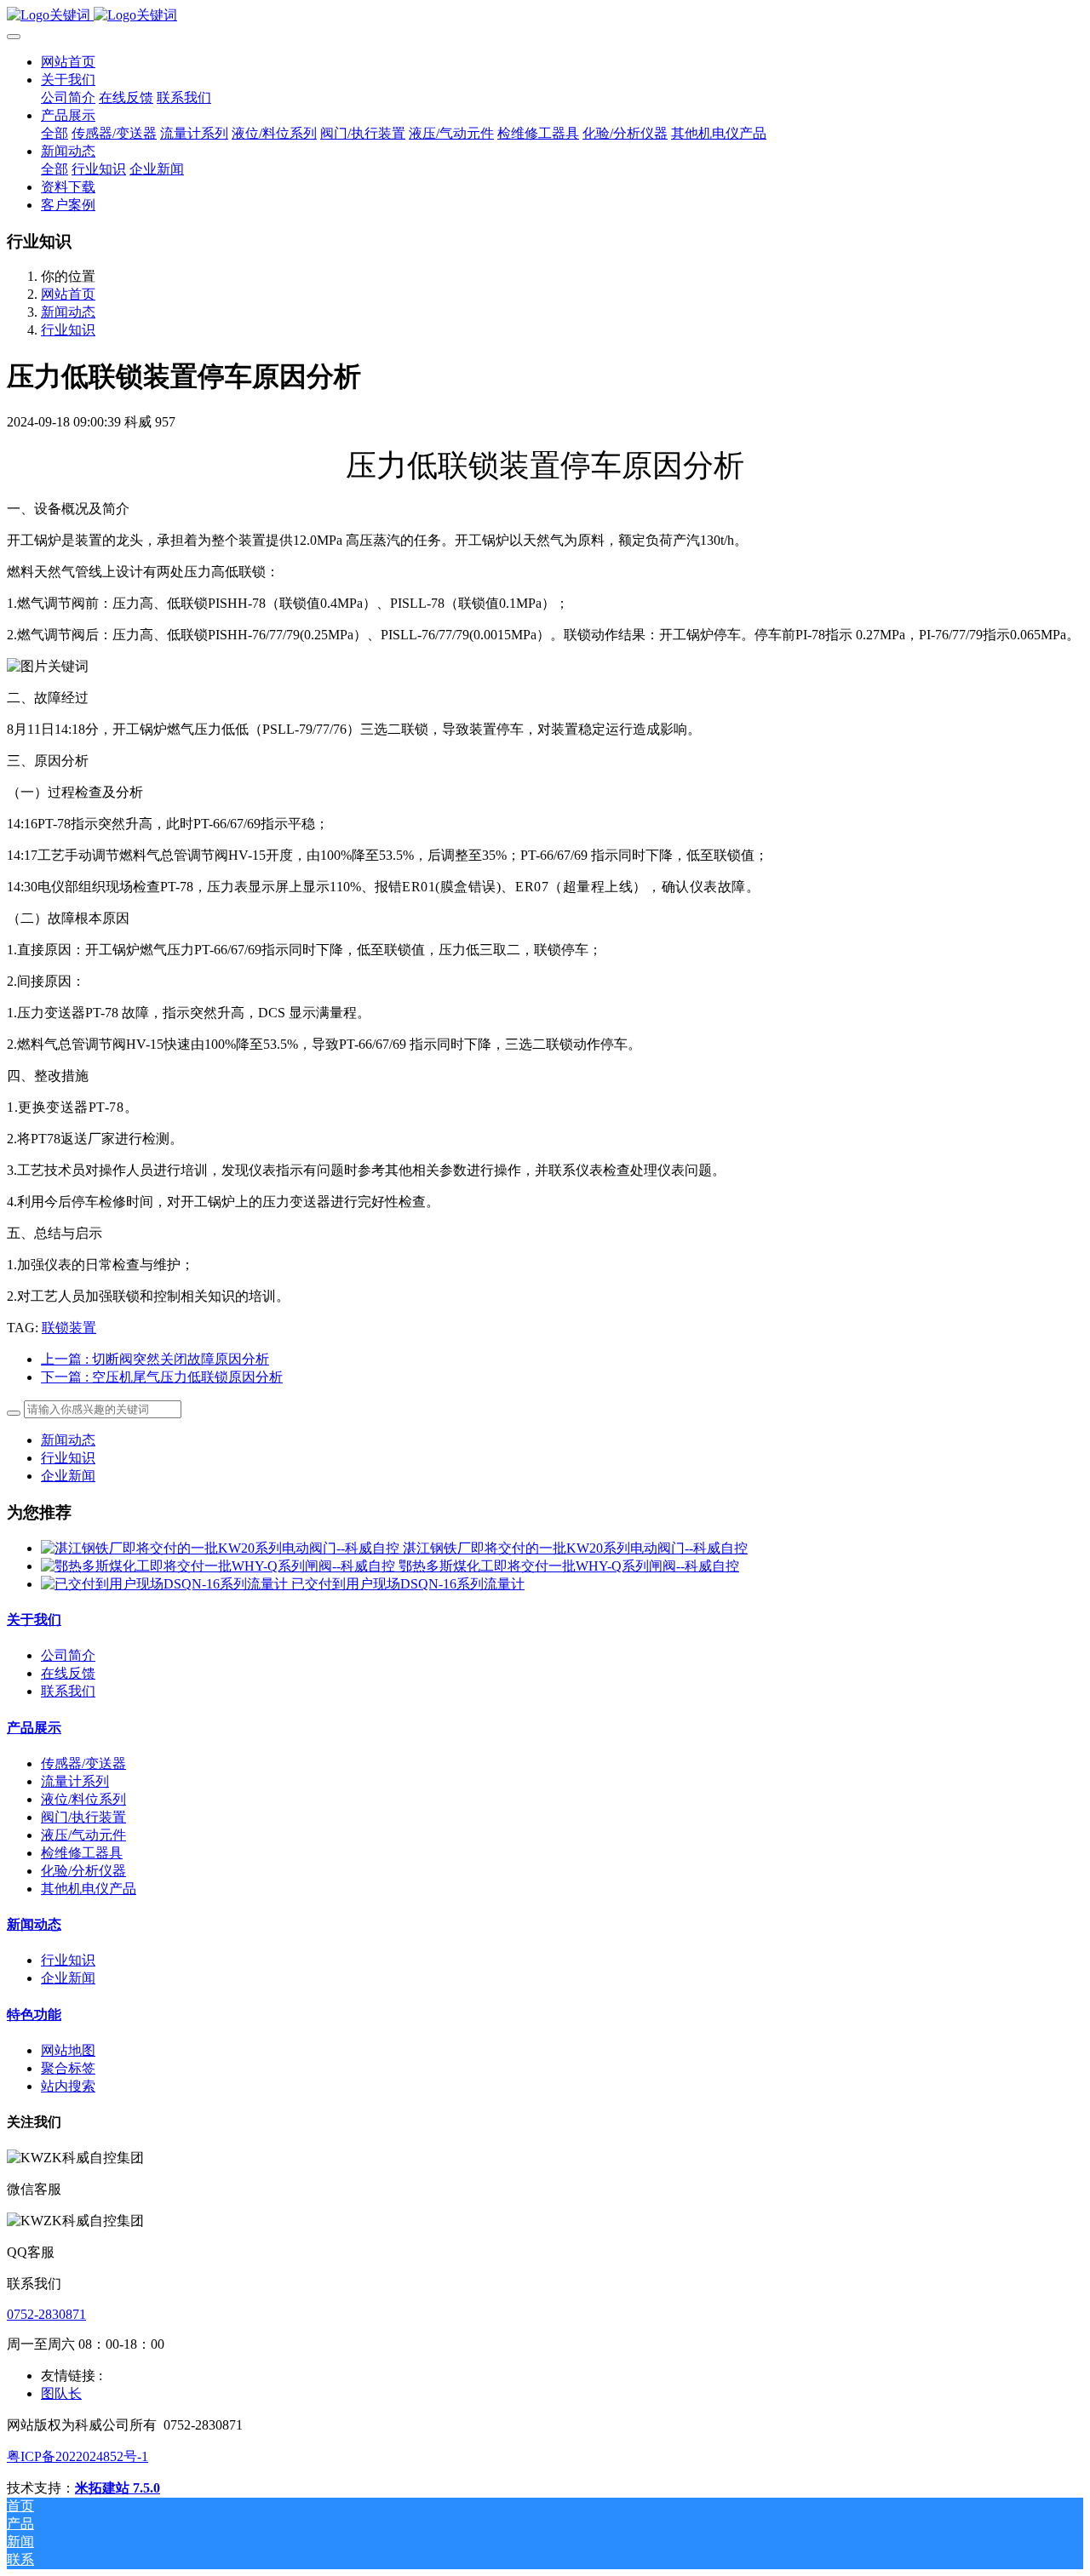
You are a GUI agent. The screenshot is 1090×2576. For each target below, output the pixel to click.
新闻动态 (68, 312)
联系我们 (68, 1691)
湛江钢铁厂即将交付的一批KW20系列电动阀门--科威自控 (575, 1548)
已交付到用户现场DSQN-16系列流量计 (408, 1584)
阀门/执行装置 (83, 1817)
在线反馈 (68, 1673)
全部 (54, 133)
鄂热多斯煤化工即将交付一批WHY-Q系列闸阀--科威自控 (569, 1566)
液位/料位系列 (83, 1799)
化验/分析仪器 (83, 1871)
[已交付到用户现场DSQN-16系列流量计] (166, 1584)
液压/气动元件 (83, 1835)
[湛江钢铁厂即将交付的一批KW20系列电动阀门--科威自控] (222, 1548)
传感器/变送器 (83, 1763)
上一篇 (155, 1359)
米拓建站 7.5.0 (118, 2488)
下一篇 (162, 1377)
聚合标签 (68, 2068)
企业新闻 (68, 1476)
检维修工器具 (82, 1853)
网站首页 (68, 62)
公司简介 (68, 1655)
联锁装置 (69, 1328)
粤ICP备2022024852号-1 (77, 2456)
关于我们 (34, 1620)
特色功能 (34, 2015)
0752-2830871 (46, 2314)
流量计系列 (75, 1781)
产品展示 (34, 1728)
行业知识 (68, 330)
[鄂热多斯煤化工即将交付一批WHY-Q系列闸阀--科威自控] (220, 1566)
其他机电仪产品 (89, 1889)
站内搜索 (68, 2086)
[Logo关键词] (545, 16)
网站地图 (68, 2050)
